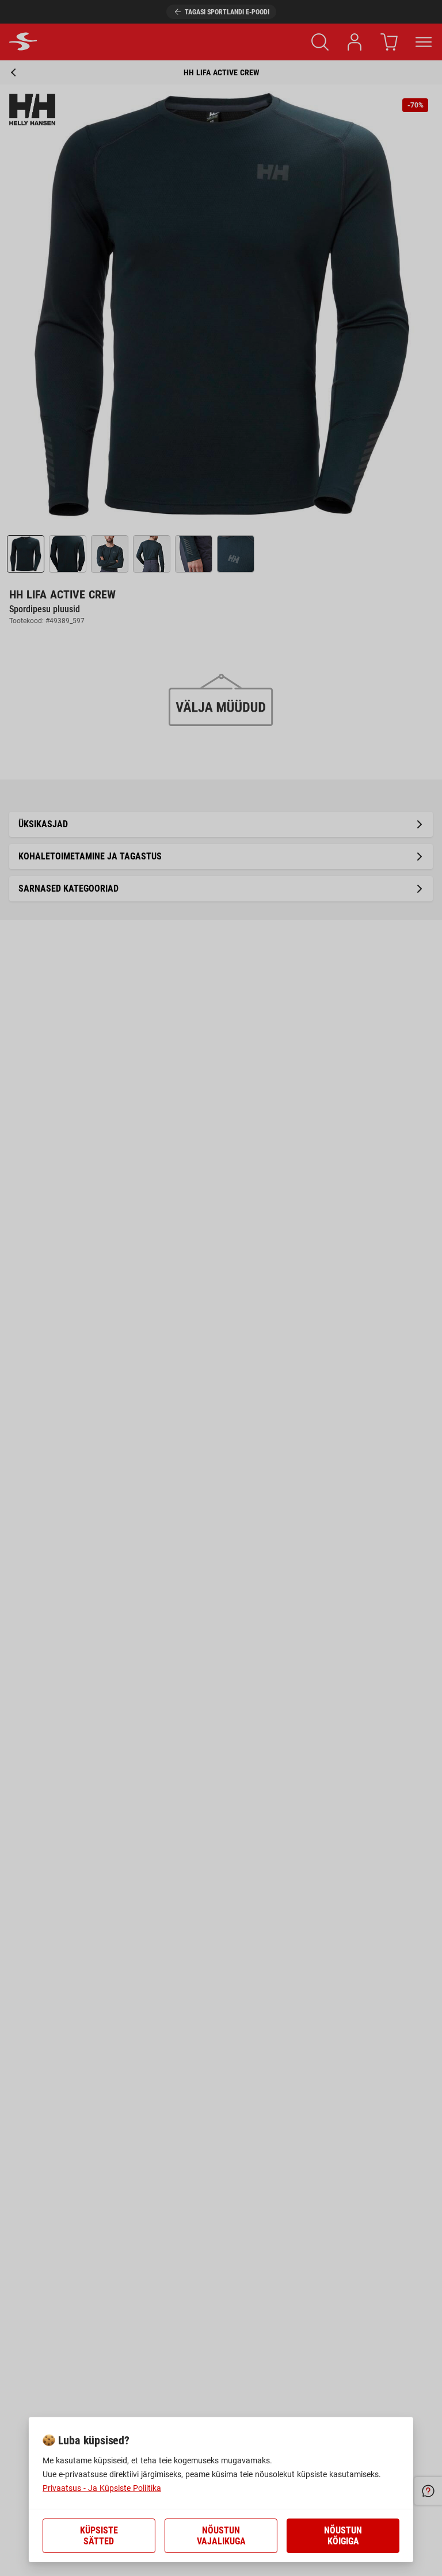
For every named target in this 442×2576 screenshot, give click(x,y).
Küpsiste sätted (99, 2536)
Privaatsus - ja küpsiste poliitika (102, 2488)
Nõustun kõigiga (343, 2536)
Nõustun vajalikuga (221, 2536)
